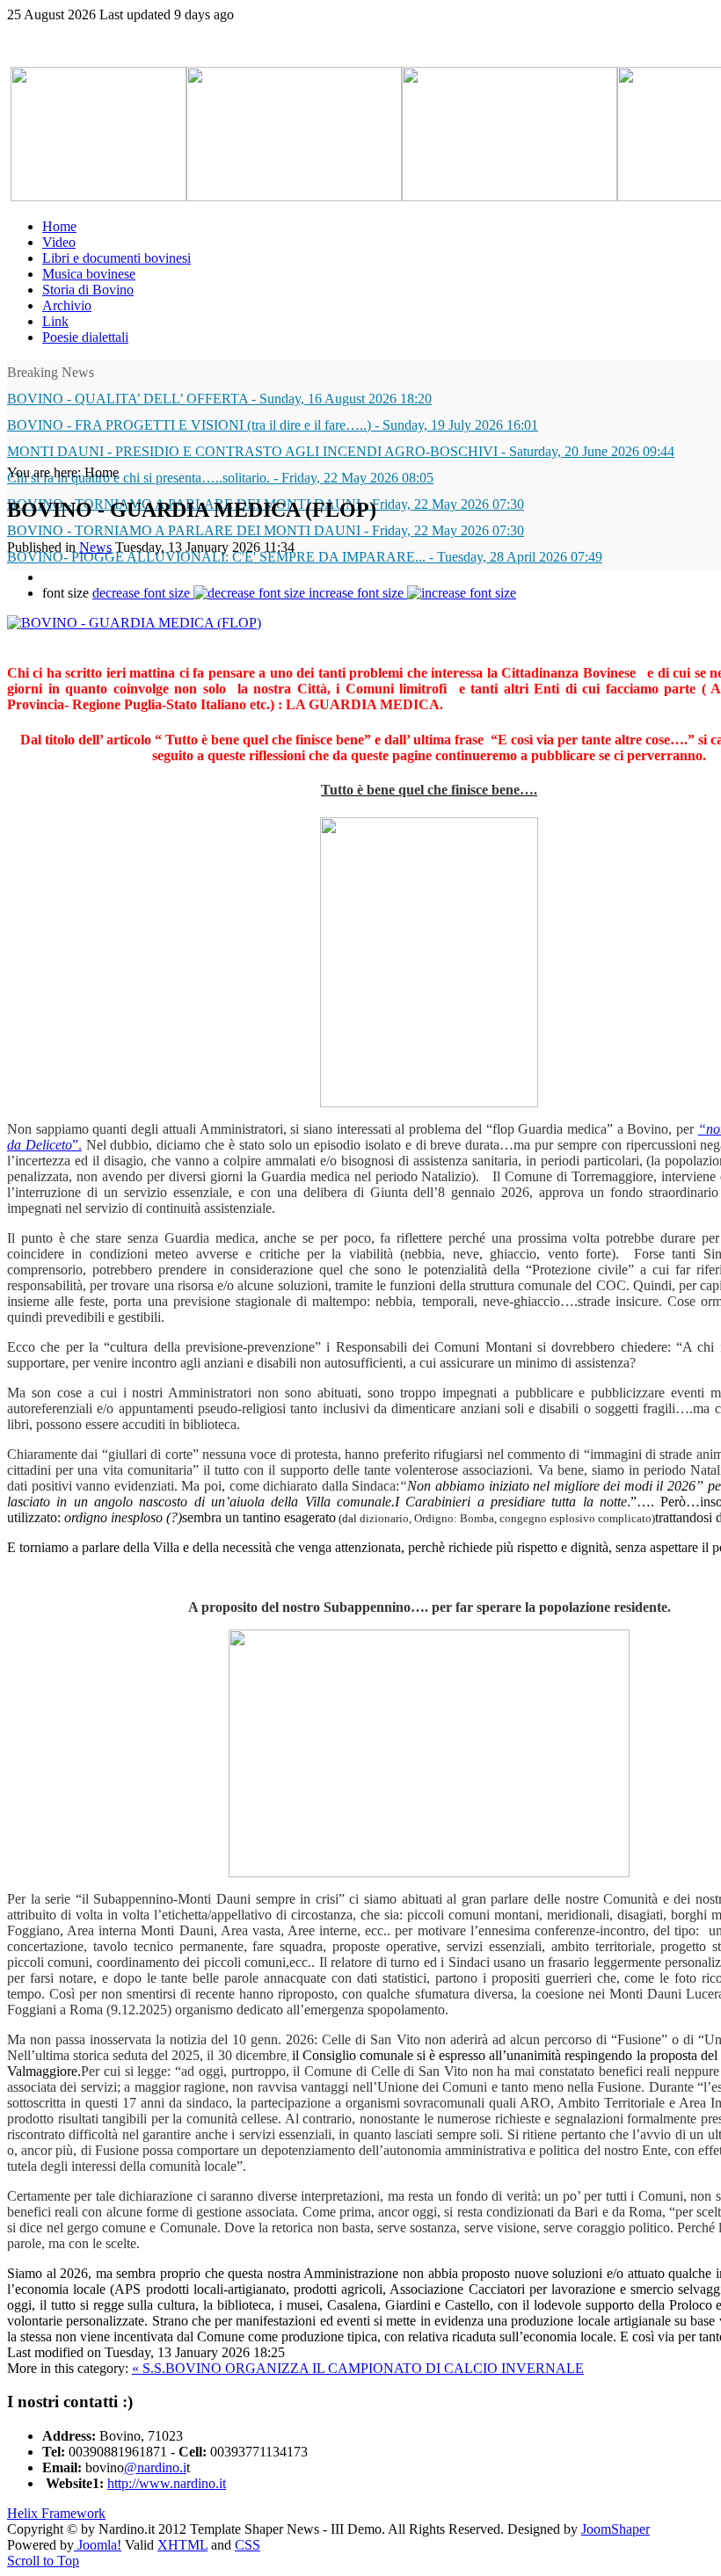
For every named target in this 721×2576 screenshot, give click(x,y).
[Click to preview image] (134, 623)
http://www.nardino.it (167, 2483)
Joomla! (98, 2545)
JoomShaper (615, 2529)
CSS (248, 2545)
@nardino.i (155, 2467)
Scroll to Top (43, 2561)
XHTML (182, 2545)
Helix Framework (56, 2513)
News (95, 547)
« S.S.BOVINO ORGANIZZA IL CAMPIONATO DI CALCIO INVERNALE (358, 2368)
